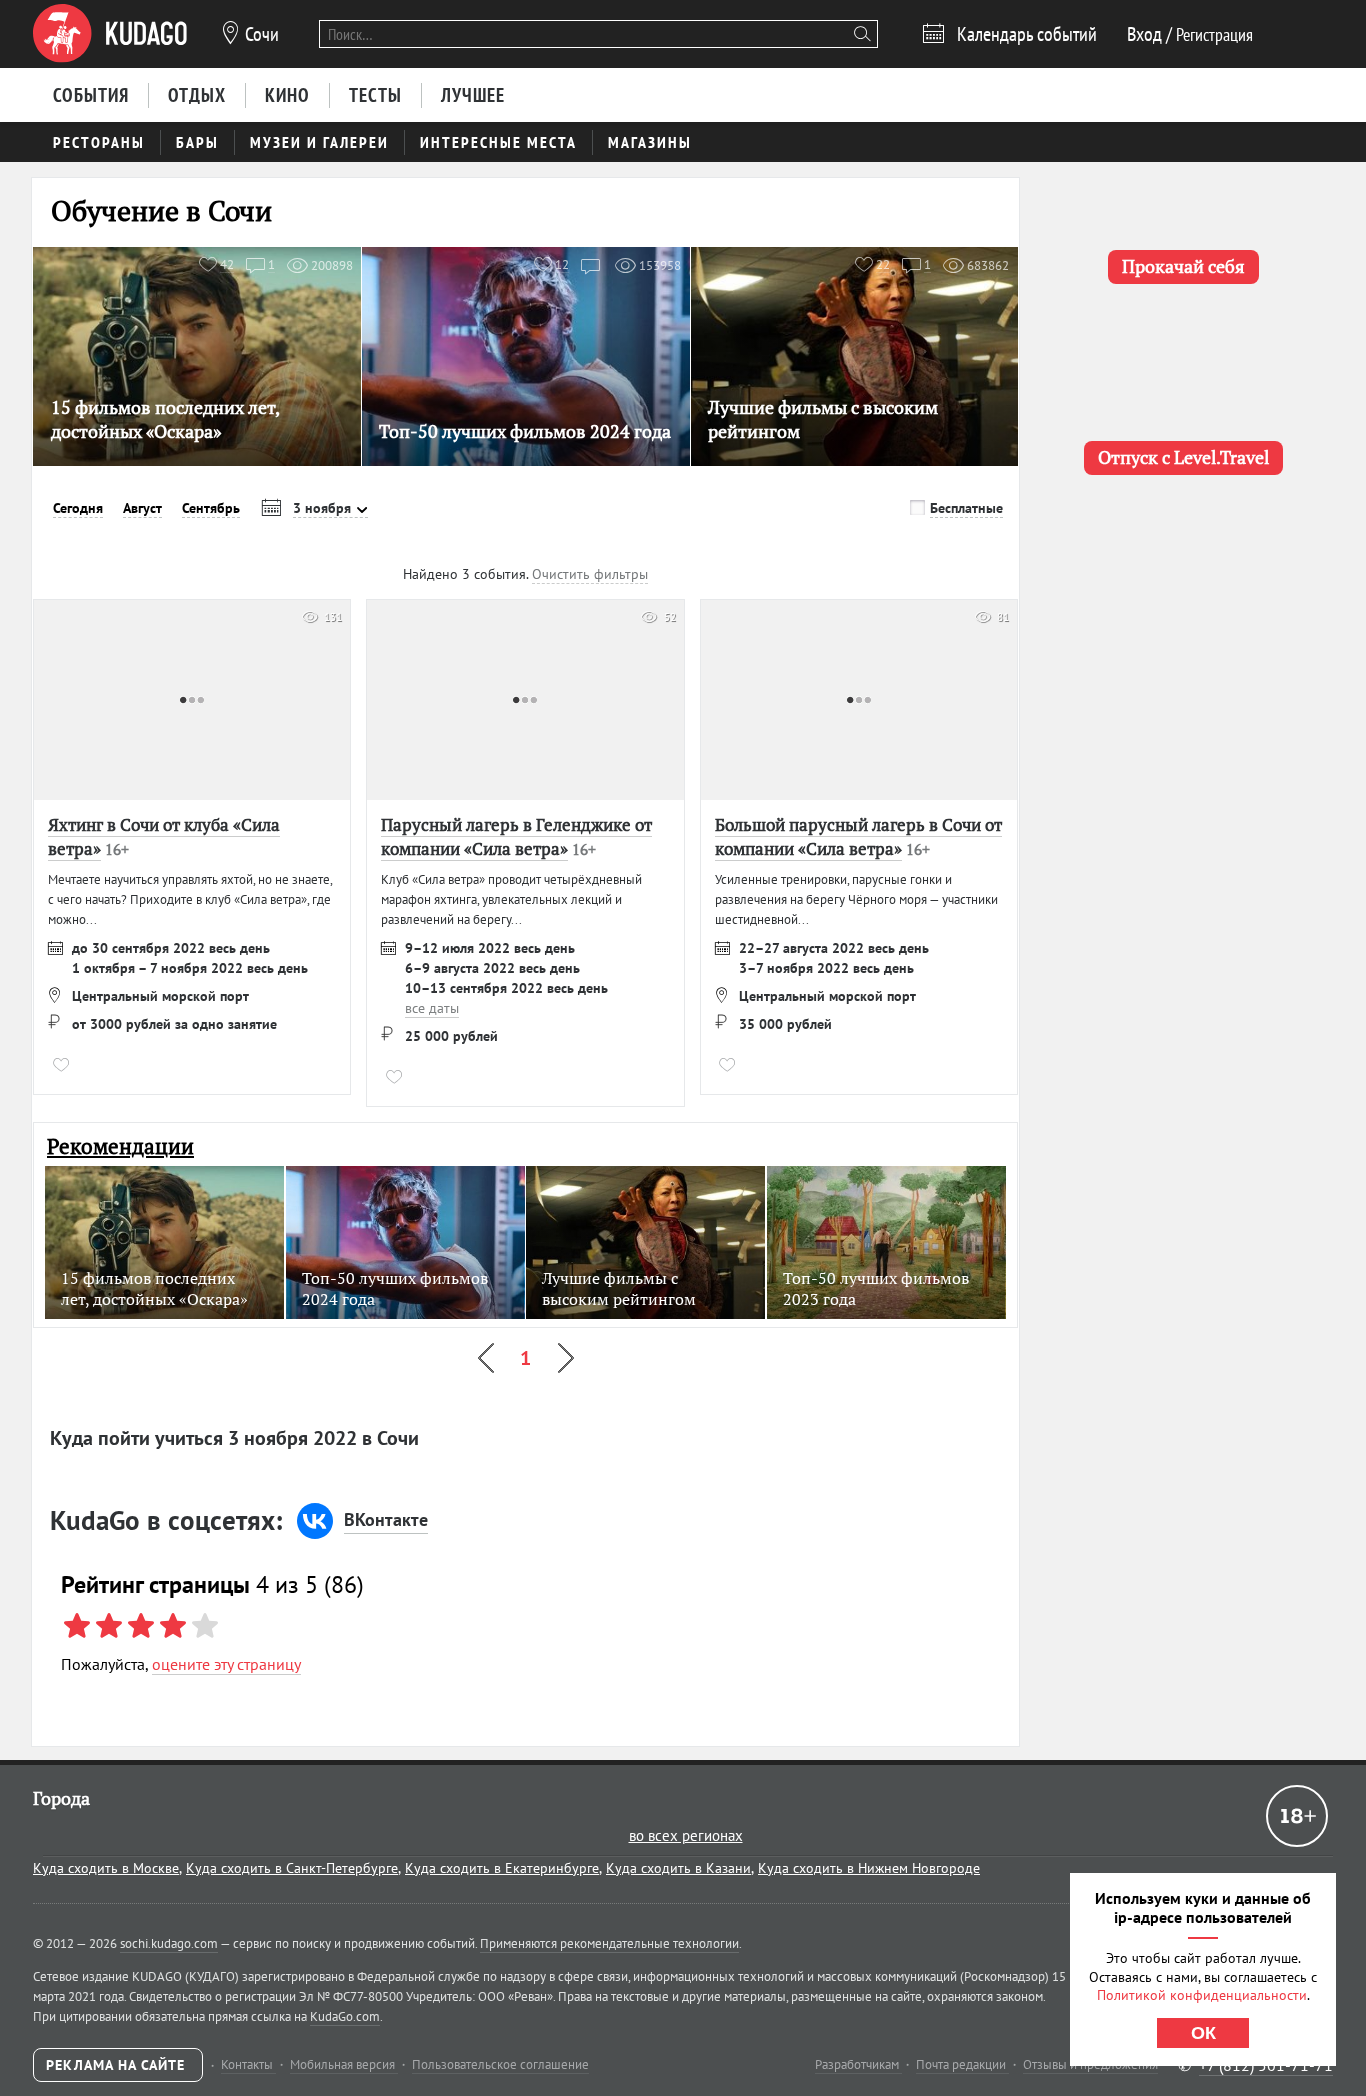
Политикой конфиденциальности (1202, 1995)
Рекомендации (120, 1146)
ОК (1203, 2033)
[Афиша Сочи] (110, 34)
